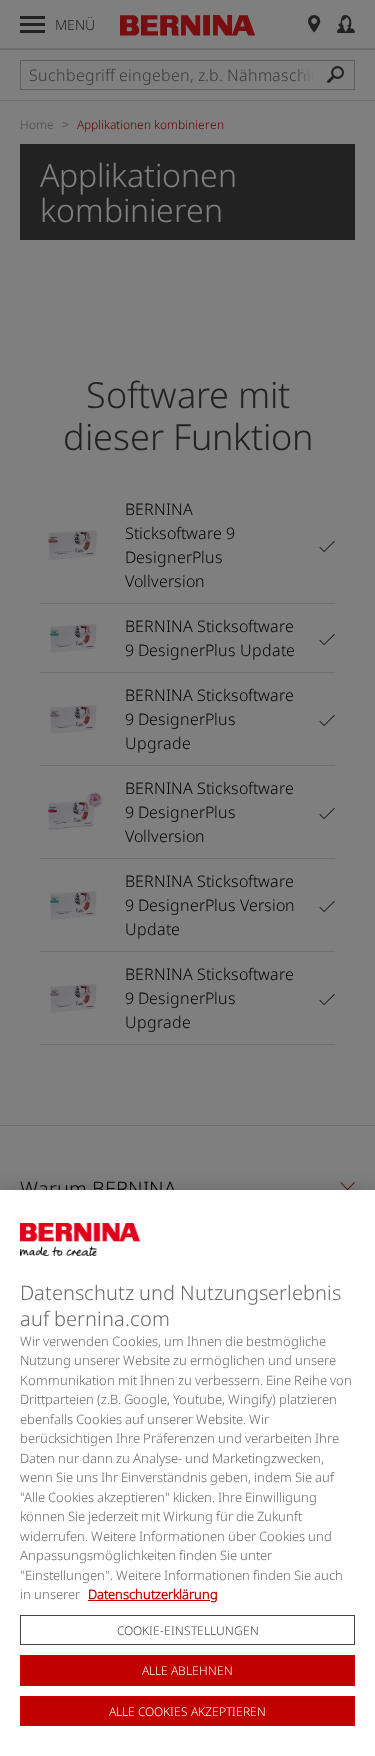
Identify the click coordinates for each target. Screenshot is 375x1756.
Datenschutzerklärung (153, 1594)
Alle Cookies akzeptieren (187, 1711)
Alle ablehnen (187, 1670)
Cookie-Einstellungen (188, 1630)
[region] (187, 1473)
